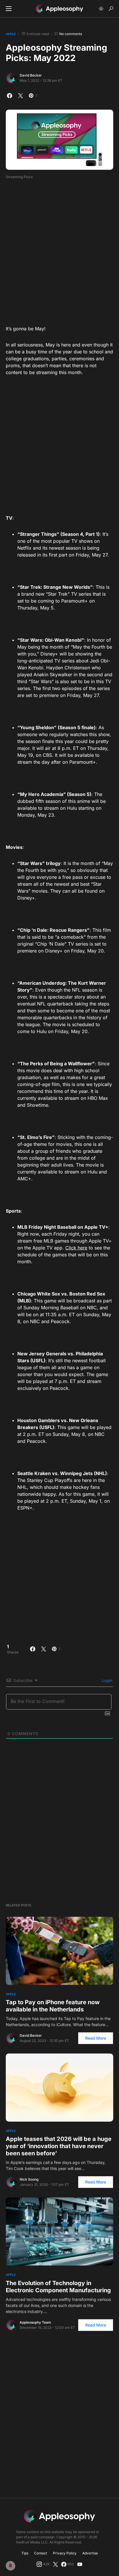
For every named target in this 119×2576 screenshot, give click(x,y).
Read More (96, 2038)
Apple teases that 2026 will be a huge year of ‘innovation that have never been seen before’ (59, 2146)
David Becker (31, 75)
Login (107, 1680)
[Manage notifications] (10, 2566)
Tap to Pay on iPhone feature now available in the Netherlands (53, 2006)
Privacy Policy (65, 2553)
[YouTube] (80, 2564)
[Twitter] (55, 2564)
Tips (25, 2553)
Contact (41, 2553)
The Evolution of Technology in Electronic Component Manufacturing (58, 2287)
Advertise (90, 2553)
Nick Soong (29, 2179)
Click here (76, 1248)
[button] (9, 9)
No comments (71, 34)
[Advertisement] (59, 250)
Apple (11, 34)
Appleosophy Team (35, 2322)
